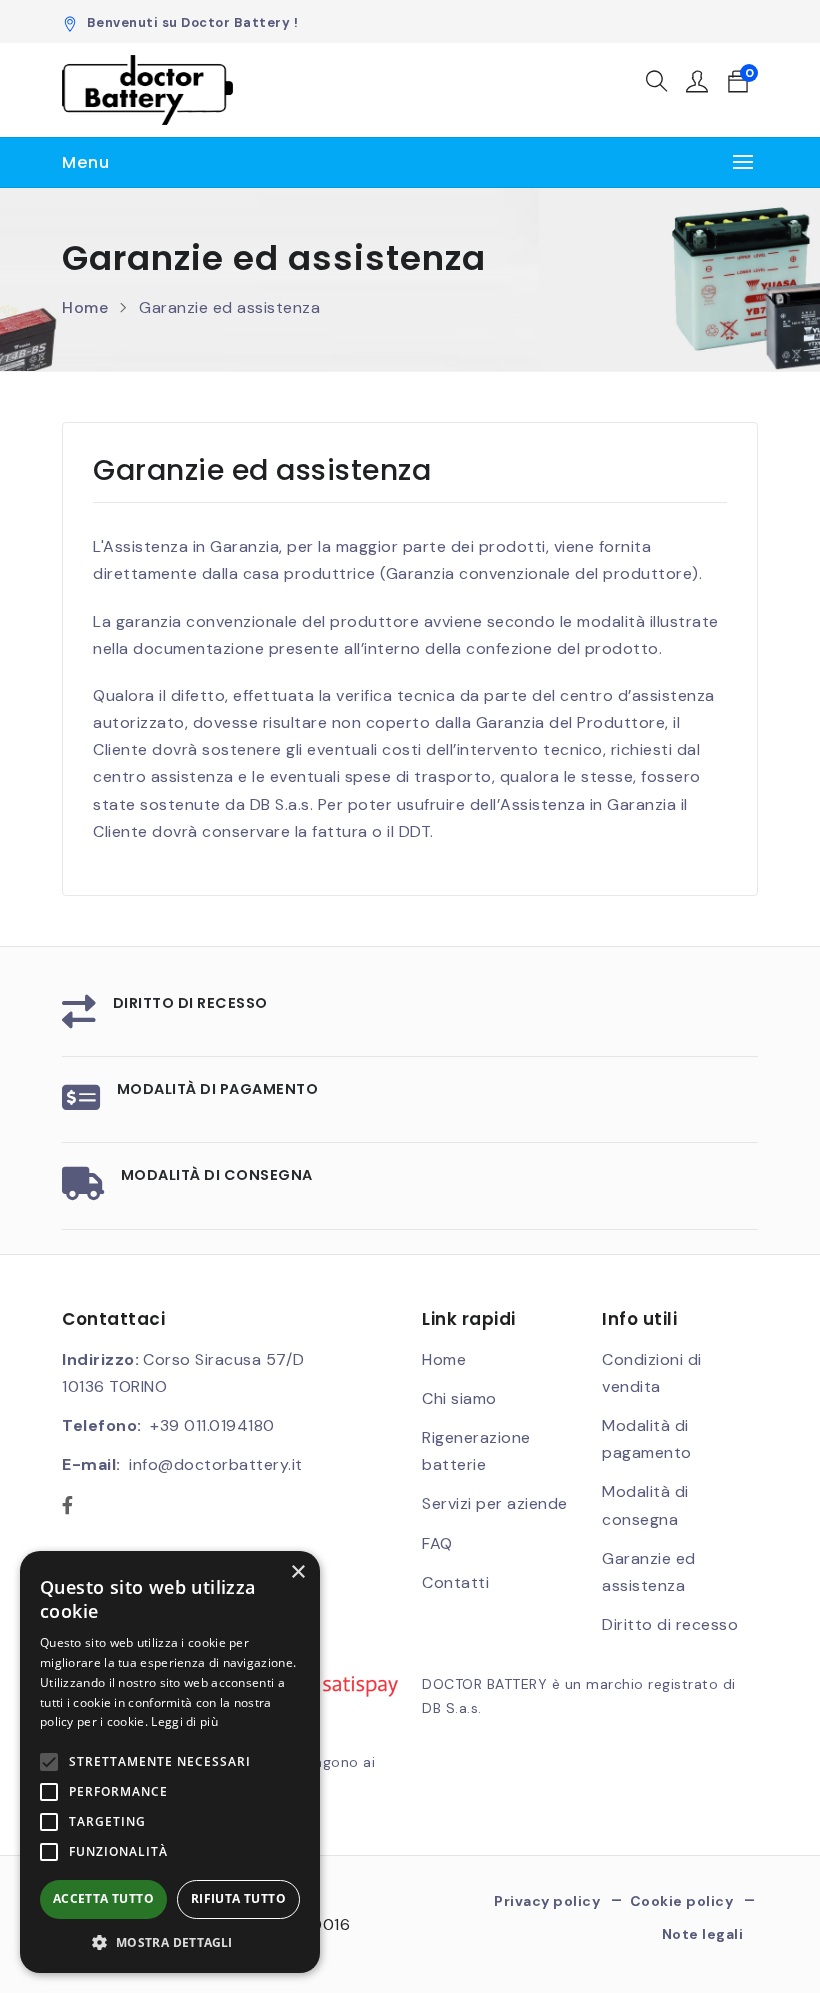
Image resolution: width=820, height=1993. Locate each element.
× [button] (297, 1572)
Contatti (455, 1582)
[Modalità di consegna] (83, 1190)
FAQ (437, 1543)
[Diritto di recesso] (79, 1018)
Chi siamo (459, 1398)
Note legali (703, 1934)
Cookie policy (682, 1902)
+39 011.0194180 (212, 1425)
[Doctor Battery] (147, 90)
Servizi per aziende (495, 1503)
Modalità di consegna (217, 1175)
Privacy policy (547, 1902)
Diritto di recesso (190, 1003)
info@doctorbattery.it (216, 1464)
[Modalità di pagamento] (81, 1104)
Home (85, 307)
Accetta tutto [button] (103, 1898)
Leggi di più (184, 1721)
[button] (657, 84)
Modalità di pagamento (218, 1089)
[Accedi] (697, 84)
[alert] (170, 1762)
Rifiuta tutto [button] (238, 1898)
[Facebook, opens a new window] (68, 1506)
